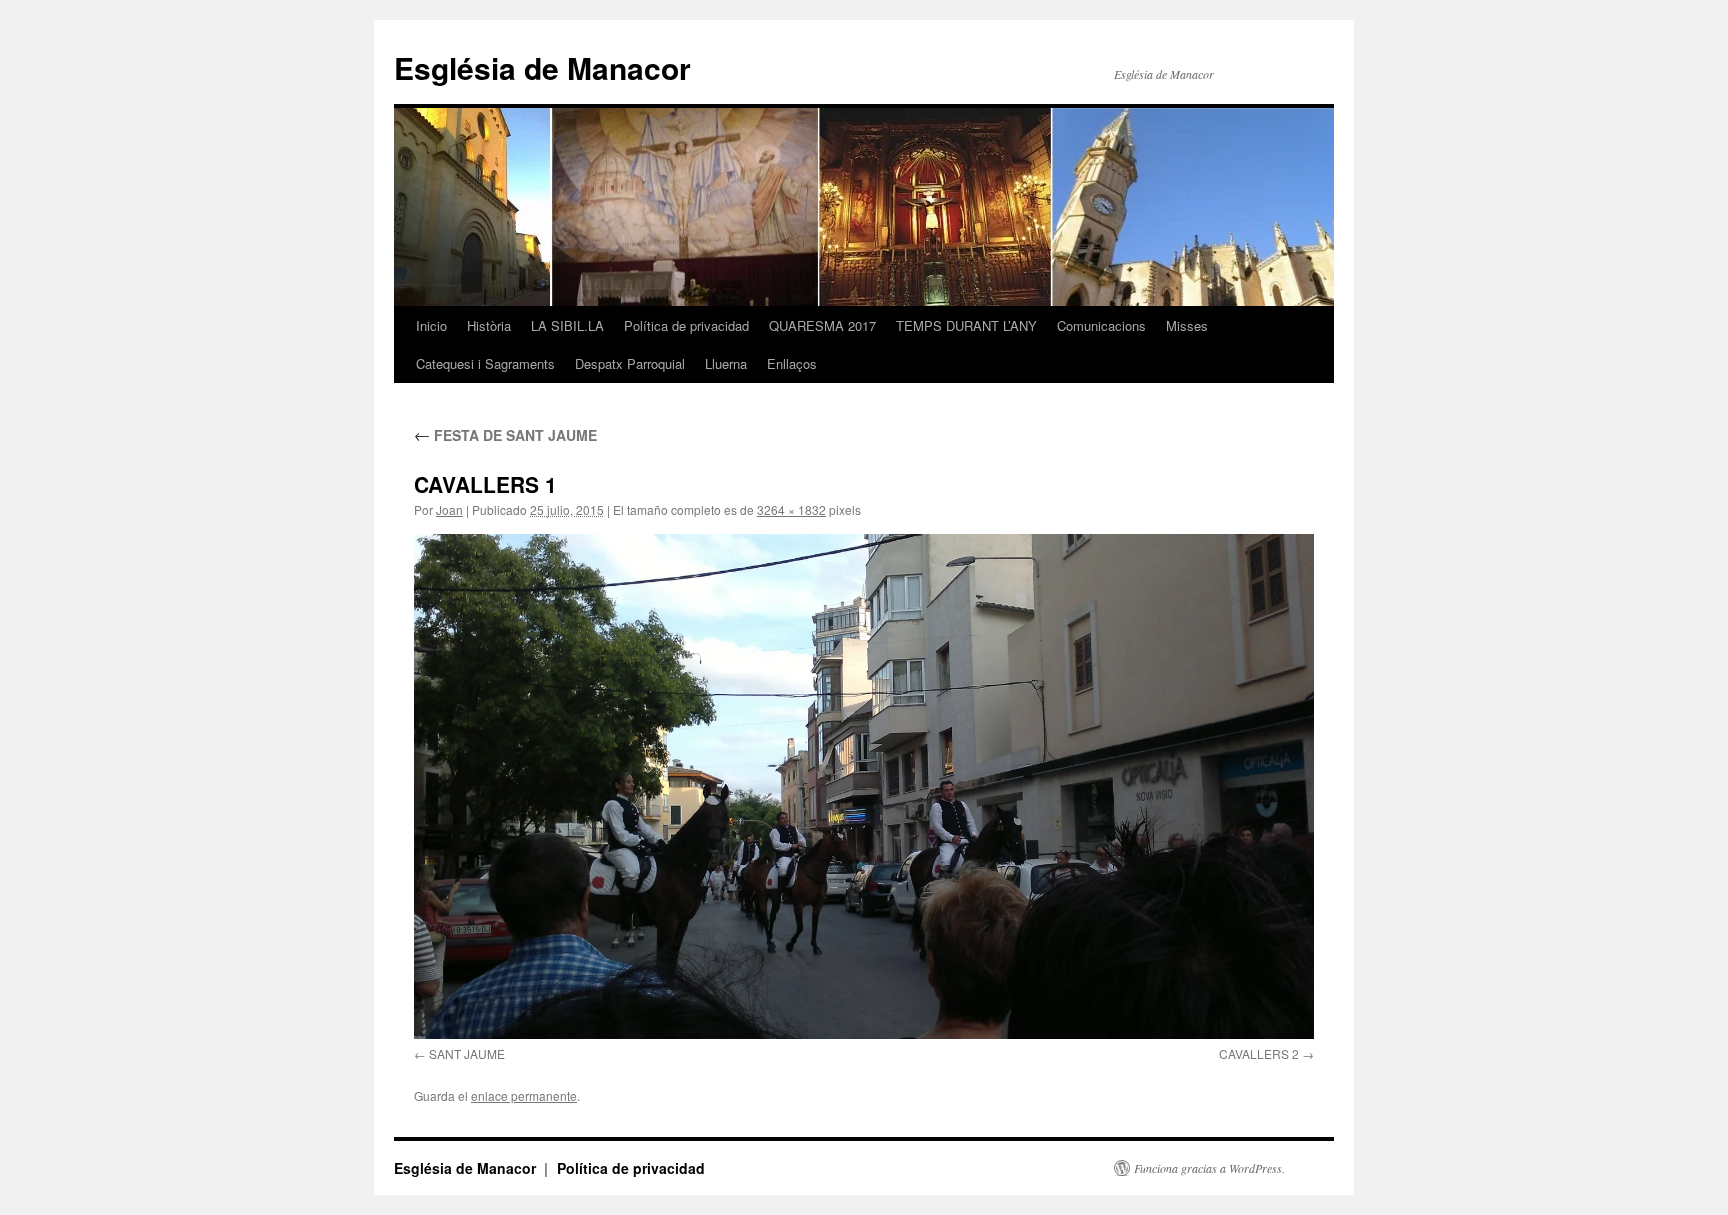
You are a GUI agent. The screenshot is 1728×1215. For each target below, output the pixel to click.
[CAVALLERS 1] (864, 786)
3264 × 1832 (791, 509)
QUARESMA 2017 (822, 325)
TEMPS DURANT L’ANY (966, 325)
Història (489, 325)
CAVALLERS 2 (1259, 1053)
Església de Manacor (542, 67)
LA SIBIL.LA (567, 325)
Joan (449, 509)
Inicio (431, 325)
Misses (1187, 325)
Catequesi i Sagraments (485, 363)
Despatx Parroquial (630, 363)
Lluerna (726, 363)
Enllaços (792, 363)
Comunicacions (1101, 325)
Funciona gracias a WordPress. (1209, 1168)
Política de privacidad (686, 325)
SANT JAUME (467, 1053)
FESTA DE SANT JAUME (505, 435)
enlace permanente (524, 1095)
